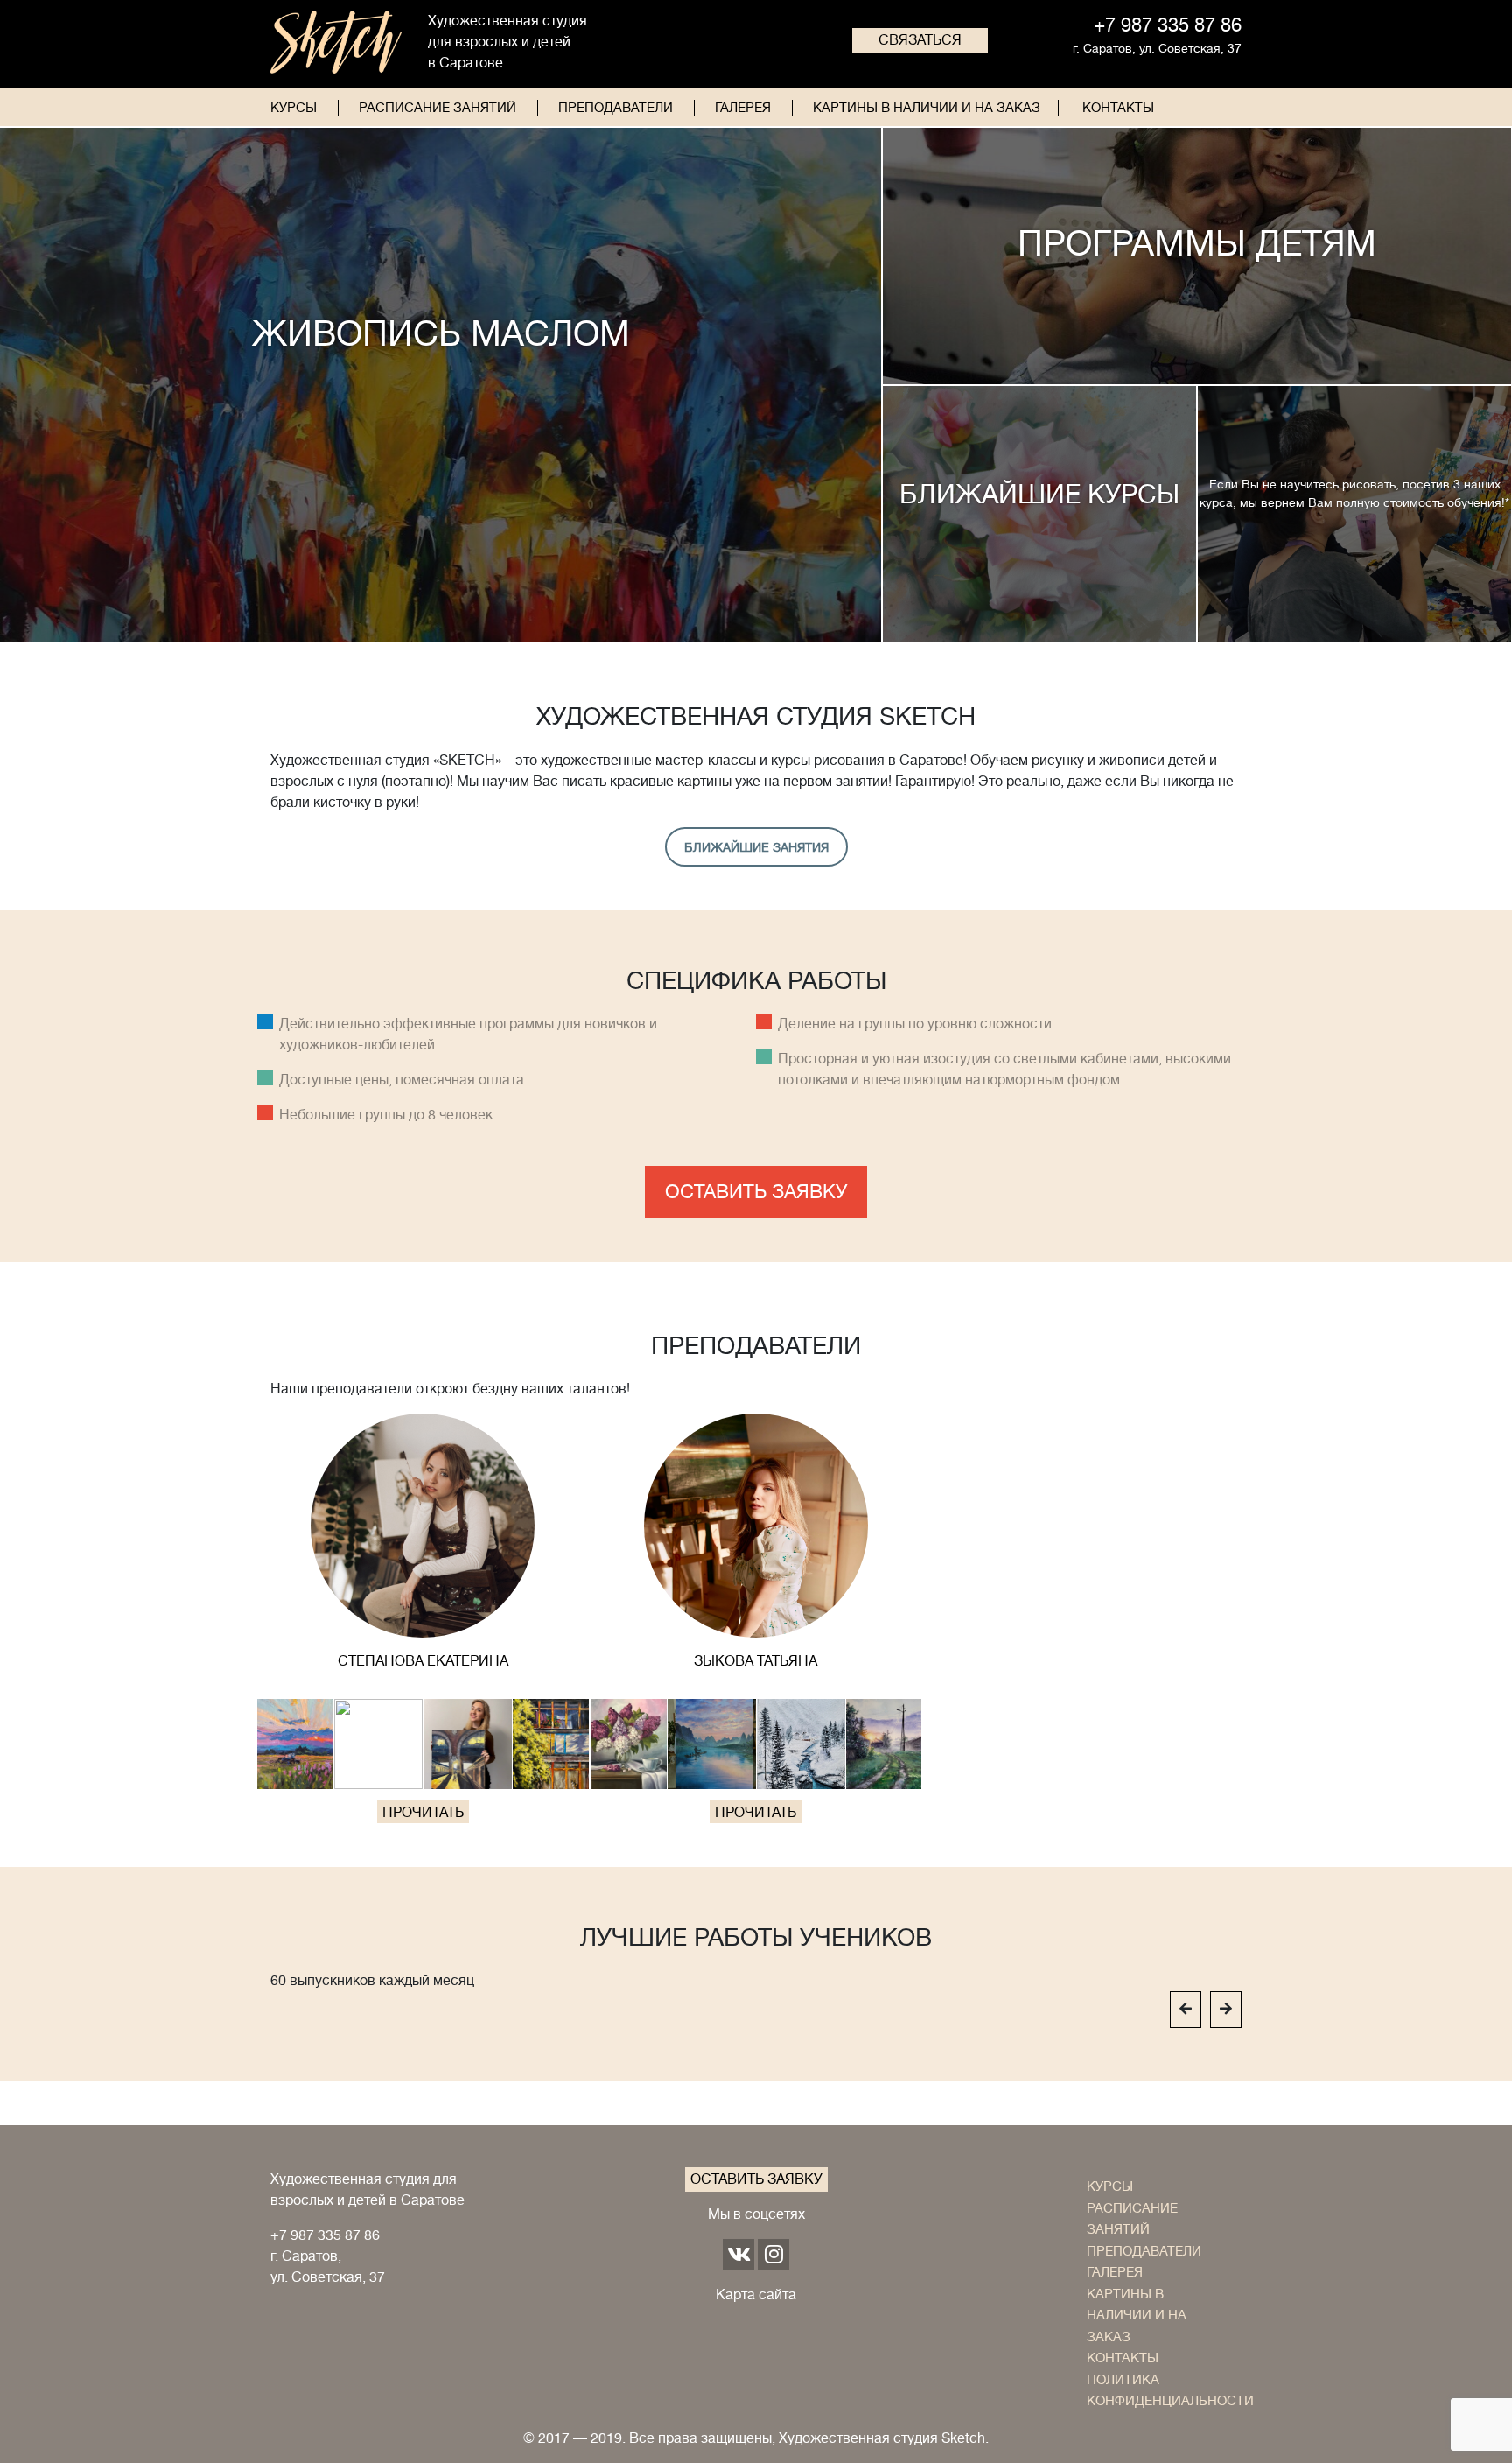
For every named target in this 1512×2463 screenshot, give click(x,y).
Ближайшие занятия (756, 847)
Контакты (1118, 108)
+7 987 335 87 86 (325, 2235)
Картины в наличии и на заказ (927, 108)
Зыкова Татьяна (756, 1661)
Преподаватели (616, 108)
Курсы (294, 108)
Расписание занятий (437, 108)
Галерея (743, 108)
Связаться (920, 40)
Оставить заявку (756, 1192)
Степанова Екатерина (423, 1661)
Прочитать (423, 1813)
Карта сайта (756, 2295)
